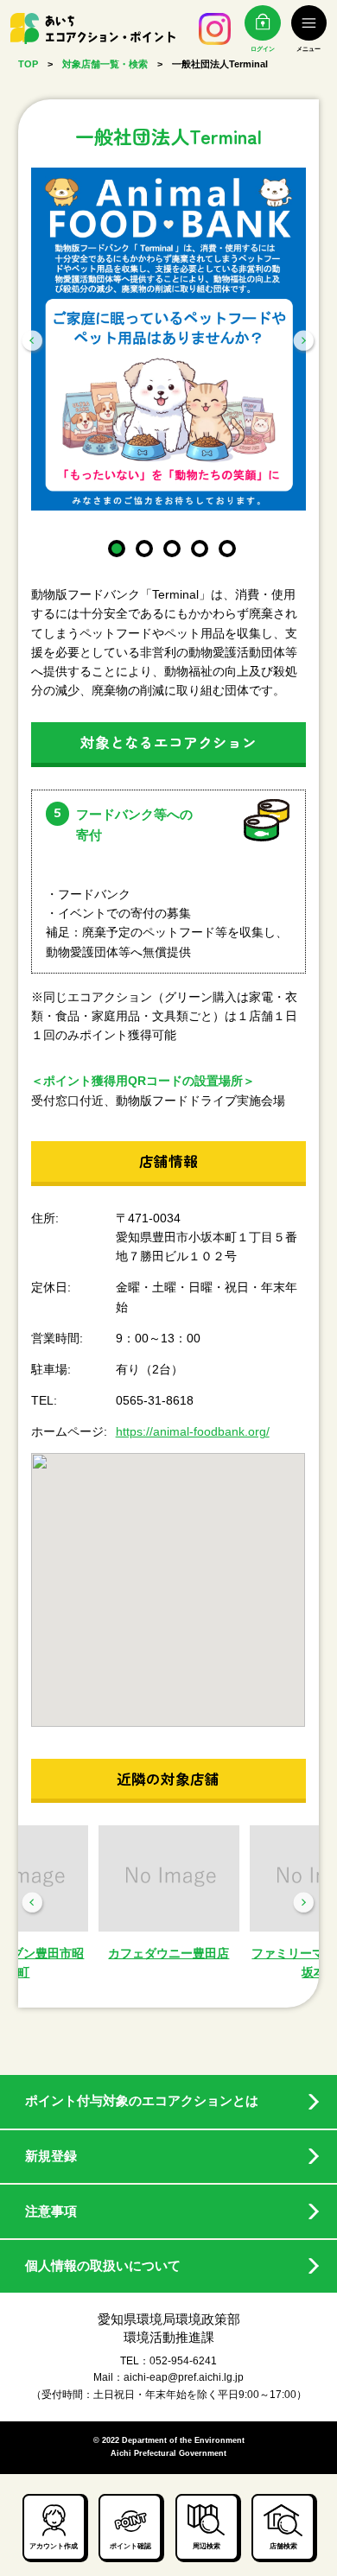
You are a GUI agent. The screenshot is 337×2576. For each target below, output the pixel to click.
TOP (28, 64)
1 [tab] (113, 545)
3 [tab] (168, 545)
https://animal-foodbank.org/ (193, 1431)
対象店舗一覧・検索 (105, 64)
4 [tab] (196, 545)
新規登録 (51, 2156)
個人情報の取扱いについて (103, 2266)
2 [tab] (141, 545)
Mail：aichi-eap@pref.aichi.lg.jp (168, 2377)
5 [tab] (224, 545)
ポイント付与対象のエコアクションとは (142, 2101)
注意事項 (51, 2211)
